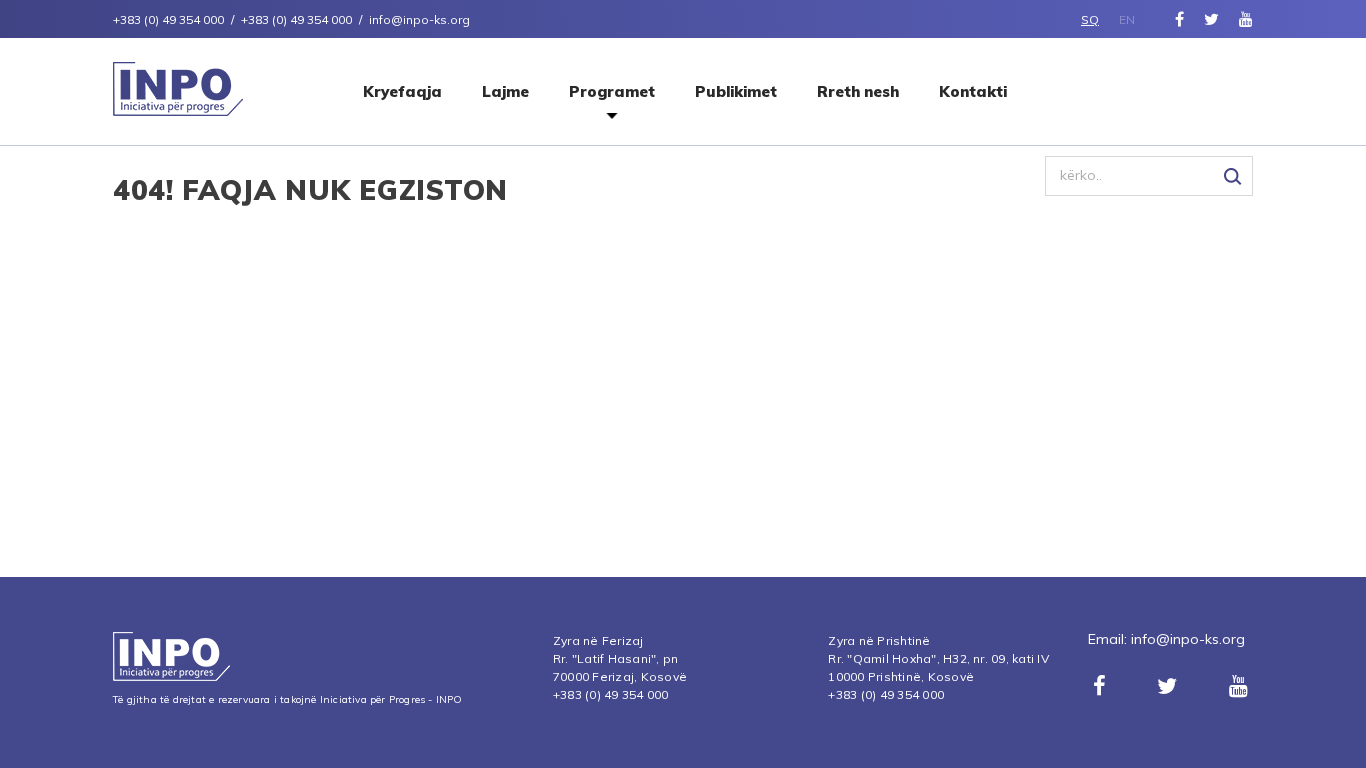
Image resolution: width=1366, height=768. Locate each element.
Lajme (505, 91)
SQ (1090, 19)
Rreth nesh (858, 91)
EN (1127, 19)
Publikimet (736, 91)
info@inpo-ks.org (1188, 639)
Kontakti (973, 91)
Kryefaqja (402, 91)
